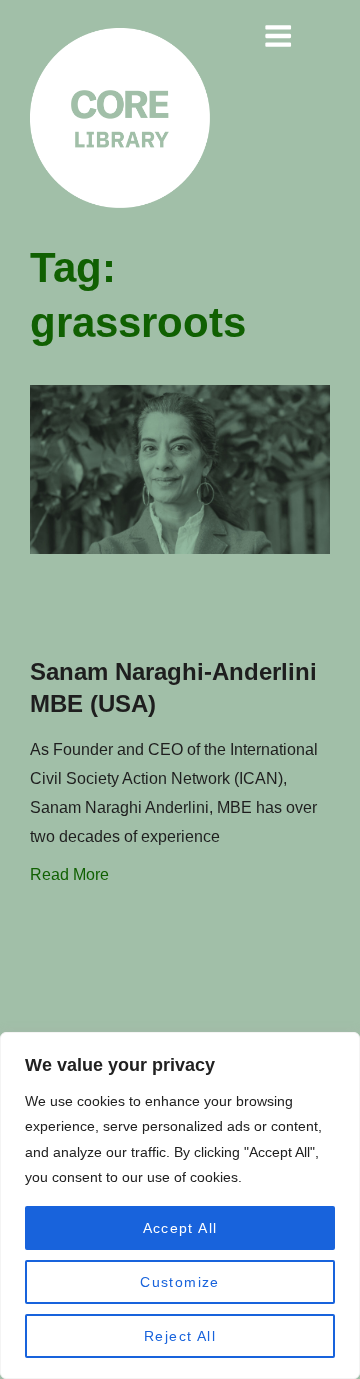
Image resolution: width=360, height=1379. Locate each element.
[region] (180, 1205)
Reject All (180, 1336)
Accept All (180, 1228)
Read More (69, 874)
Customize (180, 1282)
